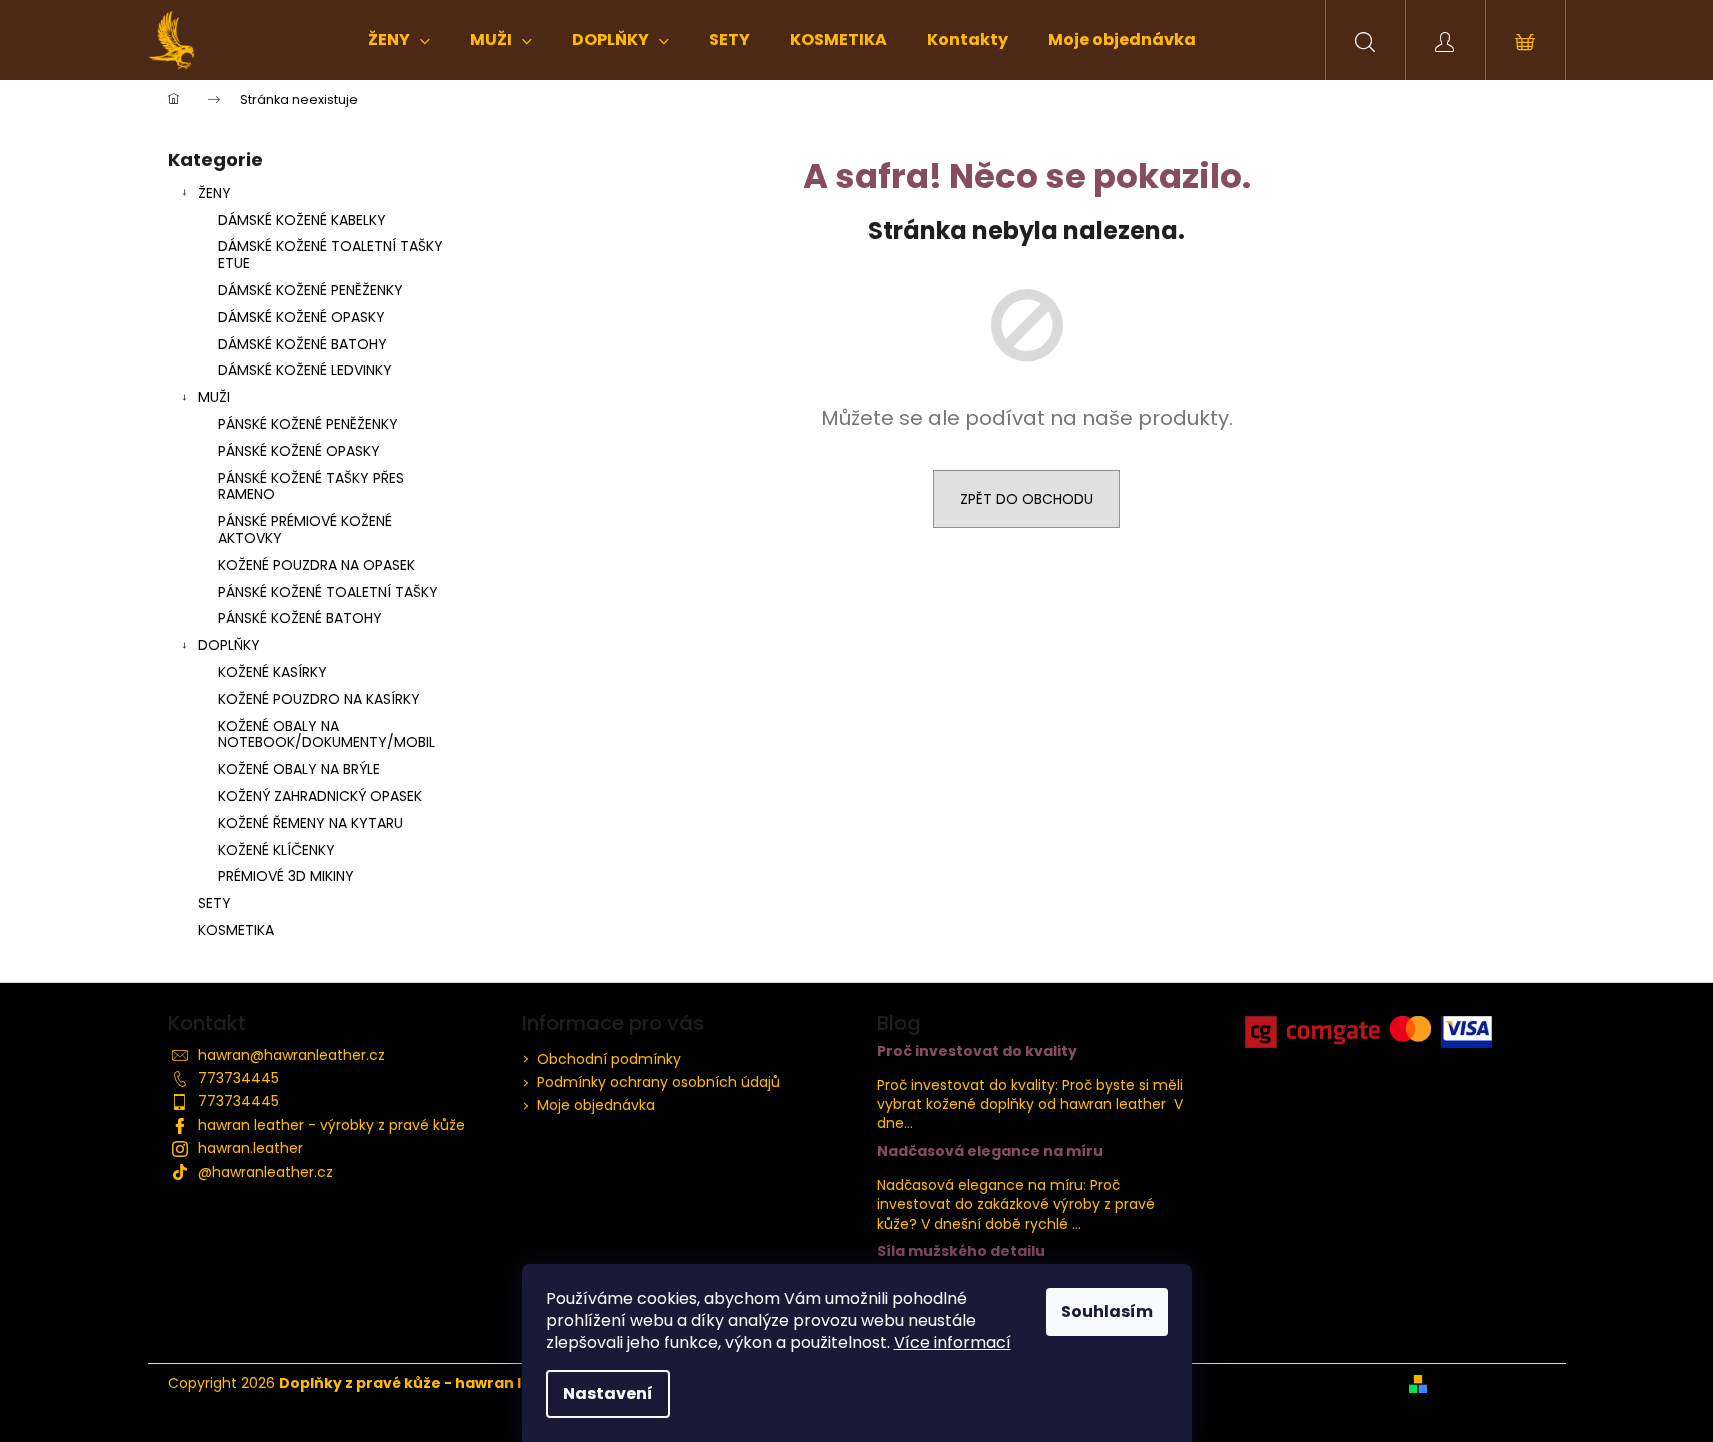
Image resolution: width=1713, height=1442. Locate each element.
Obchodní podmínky (609, 1059)
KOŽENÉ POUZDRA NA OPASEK (316, 565)
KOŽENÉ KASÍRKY (272, 672)
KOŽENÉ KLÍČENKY (276, 850)
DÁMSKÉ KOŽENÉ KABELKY (302, 220)
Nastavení (608, 1393)
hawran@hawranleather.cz (291, 1055)
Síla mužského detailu (961, 1251)
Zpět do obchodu (1026, 499)
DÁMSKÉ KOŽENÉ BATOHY (302, 344)
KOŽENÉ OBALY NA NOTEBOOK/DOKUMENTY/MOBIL (326, 734)
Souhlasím (1107, 1311)
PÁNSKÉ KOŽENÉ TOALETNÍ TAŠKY (328, 592)
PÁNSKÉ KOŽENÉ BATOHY (300, 618)
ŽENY (214, 193)
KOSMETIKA (236, 930)
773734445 (238, 1078)
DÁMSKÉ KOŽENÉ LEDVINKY (305, 370)
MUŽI (214, 397)
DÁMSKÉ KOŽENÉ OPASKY (301, 317)
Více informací (952, 1342)
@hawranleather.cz (265, 1172)
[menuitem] (399, 40)
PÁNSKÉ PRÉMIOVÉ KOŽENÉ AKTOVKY (305, 529)
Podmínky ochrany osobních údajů (658, 1082)
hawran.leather (250, 1148)
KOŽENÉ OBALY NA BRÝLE (299, 769)
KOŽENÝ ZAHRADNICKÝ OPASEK (320, 796)
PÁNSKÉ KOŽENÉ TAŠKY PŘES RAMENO (311, 486)
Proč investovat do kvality (977, 1051)
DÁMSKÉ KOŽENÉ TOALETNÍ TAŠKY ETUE (330, 254)
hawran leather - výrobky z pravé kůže (331, 1125)
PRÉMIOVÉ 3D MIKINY (286, 876)
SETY (214, 903)
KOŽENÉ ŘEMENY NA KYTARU (310, 823)
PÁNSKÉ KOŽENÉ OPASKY (299, 451)
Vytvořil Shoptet (1490, 1383)
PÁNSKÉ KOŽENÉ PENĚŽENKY (308, 424)
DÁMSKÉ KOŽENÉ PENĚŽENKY (310, 290)
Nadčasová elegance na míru (990, 1151)
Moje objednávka (596, 1105)
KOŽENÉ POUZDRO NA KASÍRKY (319, 699)
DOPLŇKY (229, 645)
